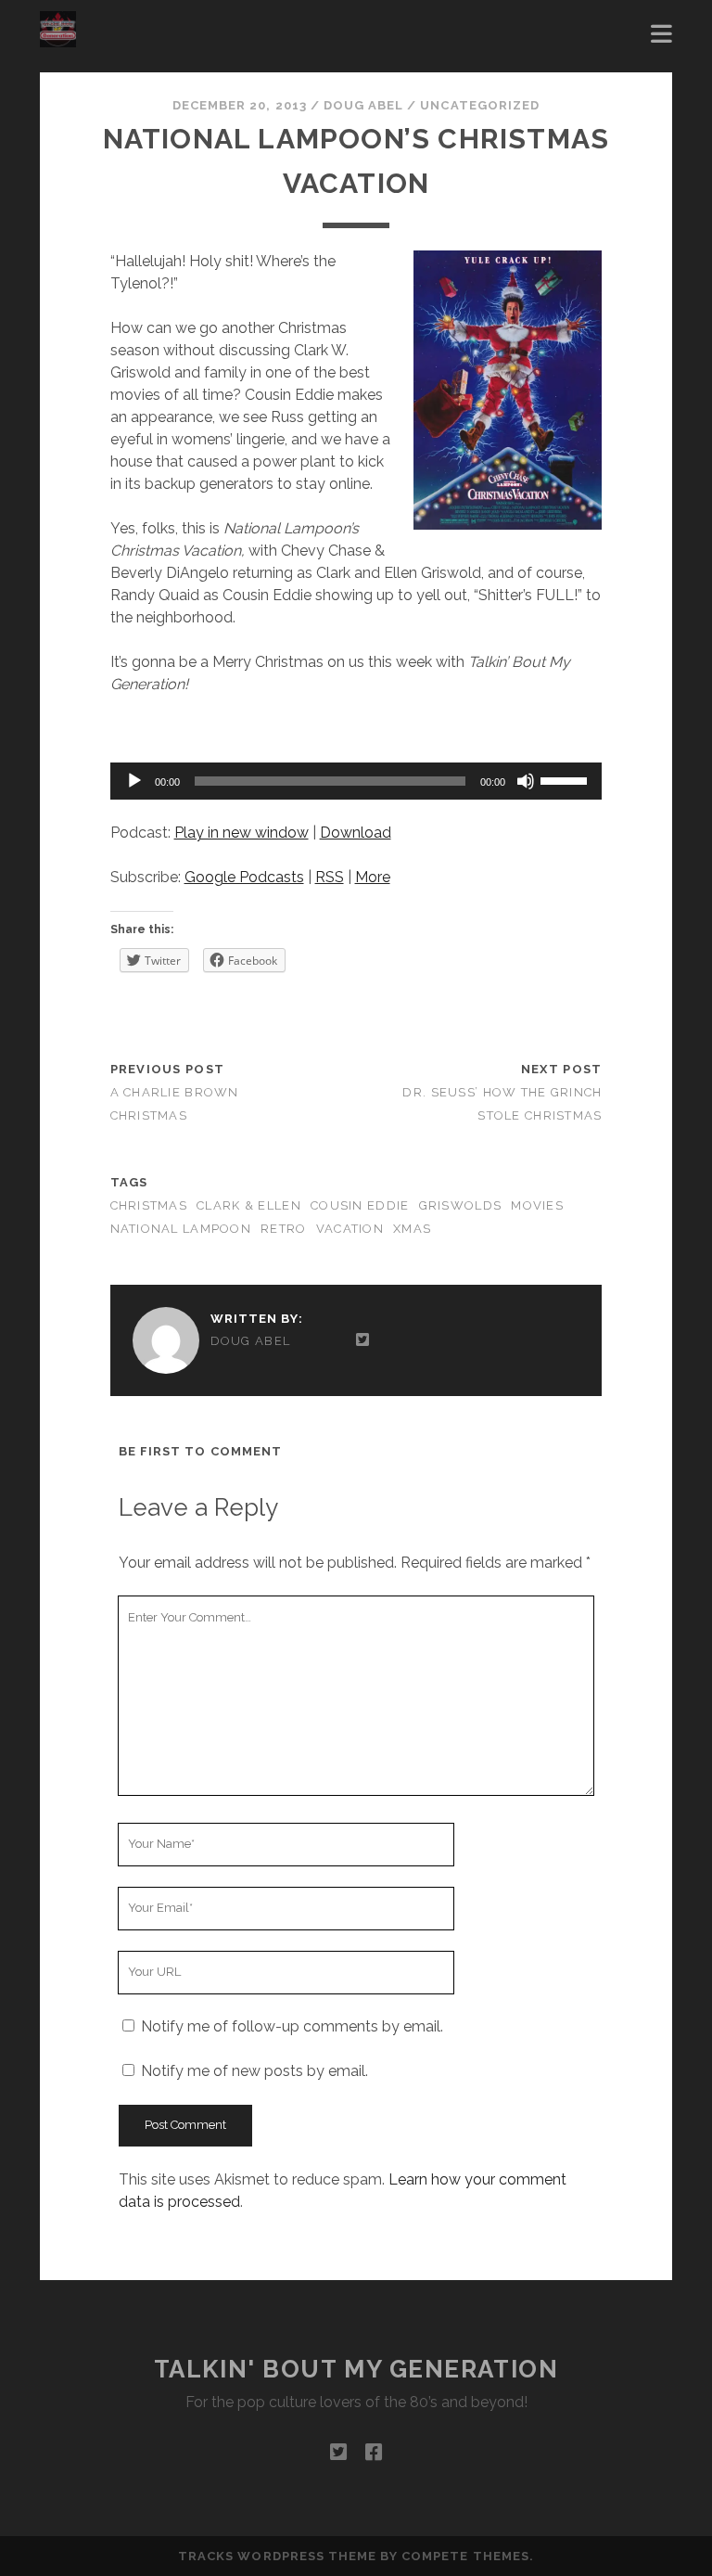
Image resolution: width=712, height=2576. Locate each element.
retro (283, 1229)
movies (537, 1205)
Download (356, 833)
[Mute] (526, 781)
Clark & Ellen (249, 1205)
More (373, 877)
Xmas (412, 1229)
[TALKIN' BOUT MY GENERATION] (58, 39)
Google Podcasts (244, 877)
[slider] (566, 779)
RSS (330, 877)
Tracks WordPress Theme (277, 2556)
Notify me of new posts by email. (254, 2071)
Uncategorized (480, 105)
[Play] (134, 781)
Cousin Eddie (360, 1205)
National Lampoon (181, 1229)
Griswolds (461, 1205)
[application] (356, 781)
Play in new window (242, 833)
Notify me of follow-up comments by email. (292, 2026)
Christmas (149, 1205)
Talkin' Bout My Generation (356, 2369)
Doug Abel (363, 105)
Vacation (350, 1229)
